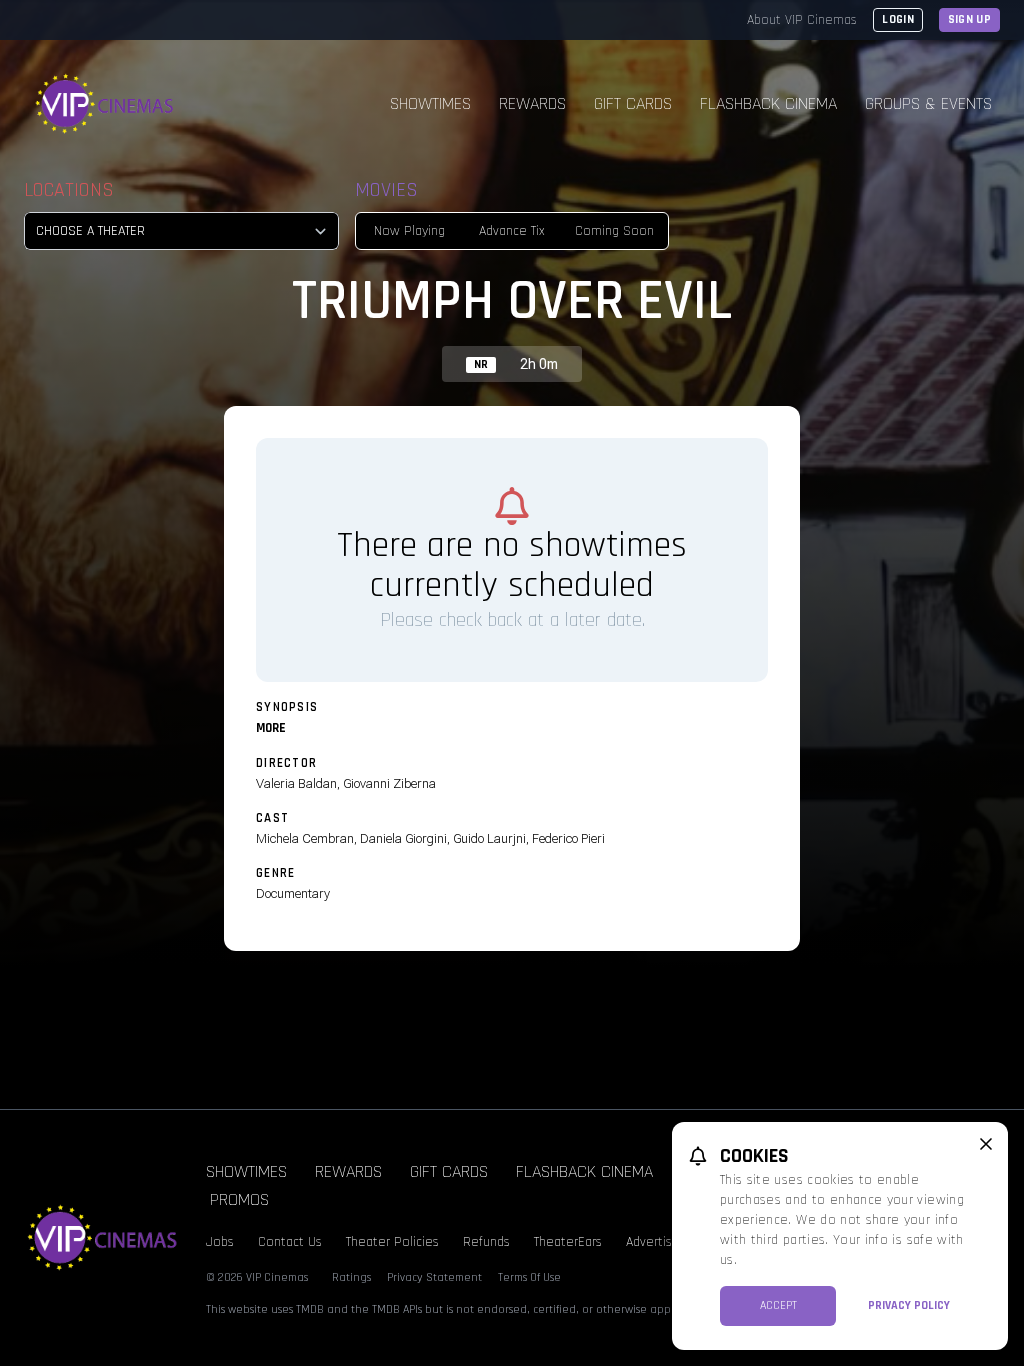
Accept (778, 1305)
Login (898, 19)
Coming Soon (614, 231)
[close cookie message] (986, 1144)
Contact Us (290, 1242)
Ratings (351, 1277)
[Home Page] (105, 104)
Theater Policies (392, 1242)
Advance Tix (512, 231)
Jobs (220, 1242)
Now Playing (409, 231)
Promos (239, 1199)
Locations (69, 190)
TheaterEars (568, 1242)
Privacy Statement (434, 1277)
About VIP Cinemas (802, 20)
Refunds (486, 1242)
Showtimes (430, 103)
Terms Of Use (529, 1277)
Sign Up (969, 19)
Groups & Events (928, 103)
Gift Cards (633, 103)
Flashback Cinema (768, 103)
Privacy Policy (909, 1305)
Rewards (532, 103)
